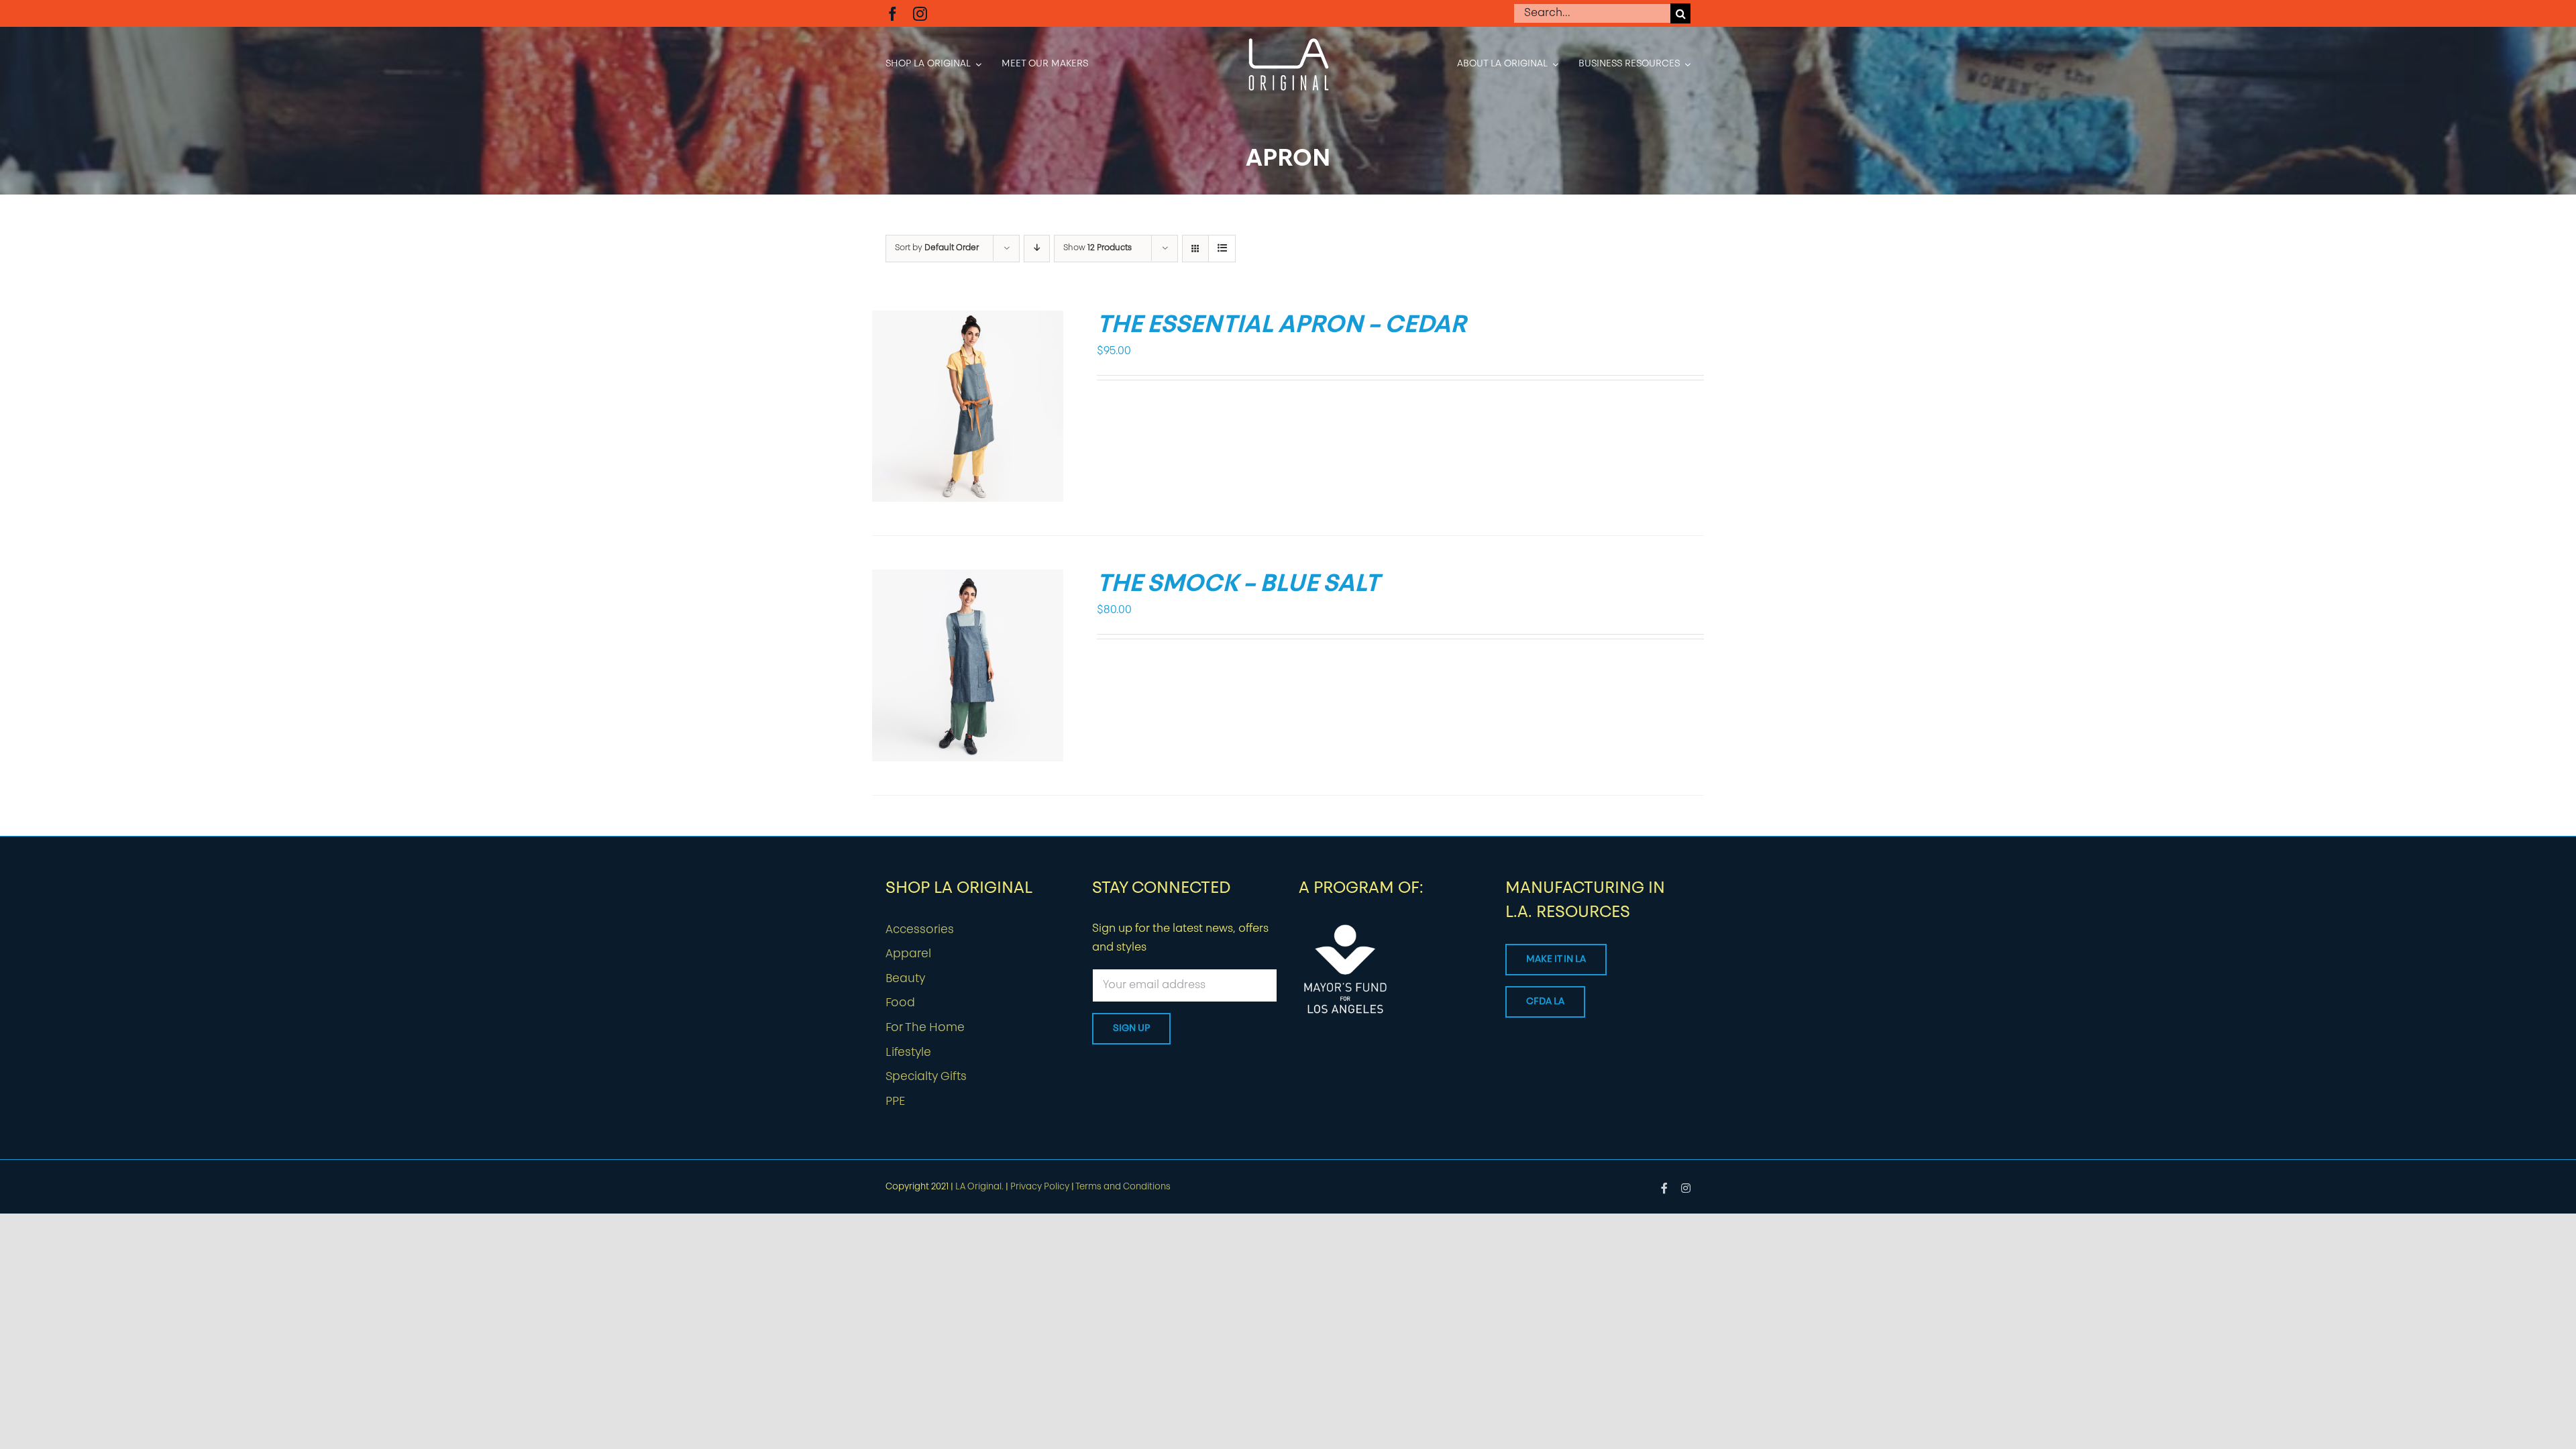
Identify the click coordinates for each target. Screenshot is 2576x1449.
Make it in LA (1556, 960)
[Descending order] (1037, 249)
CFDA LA (1545, 1002)
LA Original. (979, 1187)
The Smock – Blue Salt (1238, 585)
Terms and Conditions (1123, 1187)
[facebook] (893, 14)
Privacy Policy (1040, 1187)
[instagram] (920, 14)
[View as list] (1222, 249)
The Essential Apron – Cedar (1281, 326)
